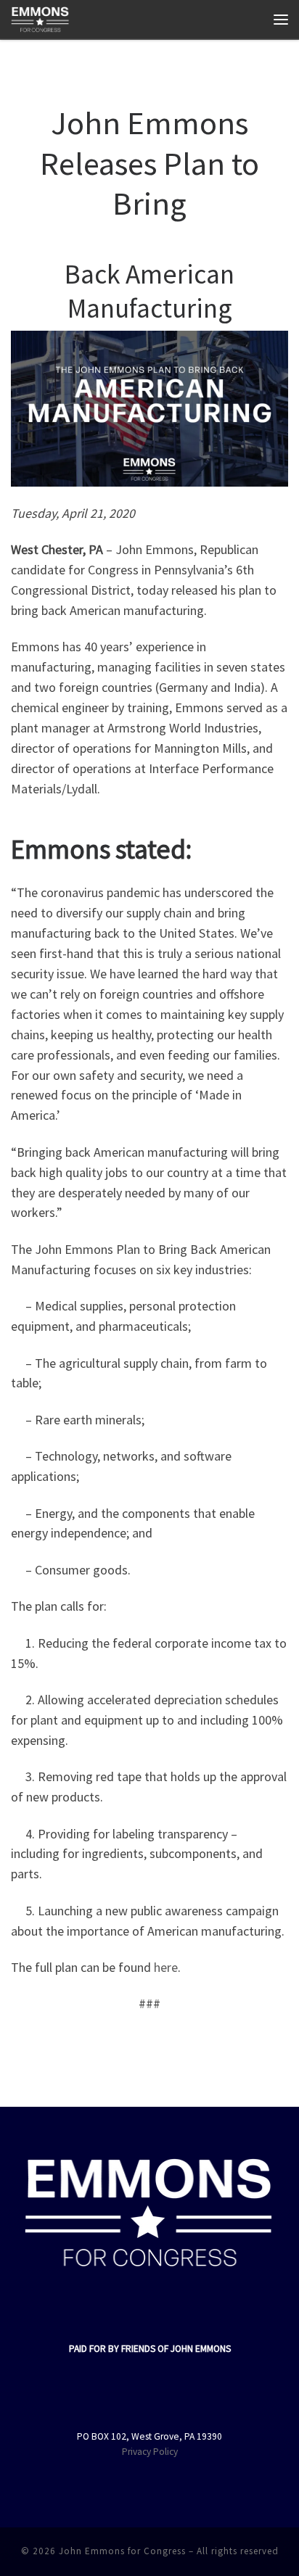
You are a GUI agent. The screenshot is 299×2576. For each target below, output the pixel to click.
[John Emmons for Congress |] (40, 17)
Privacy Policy (150, 2452)
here (166, 1967)
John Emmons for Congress (122, 2551)
